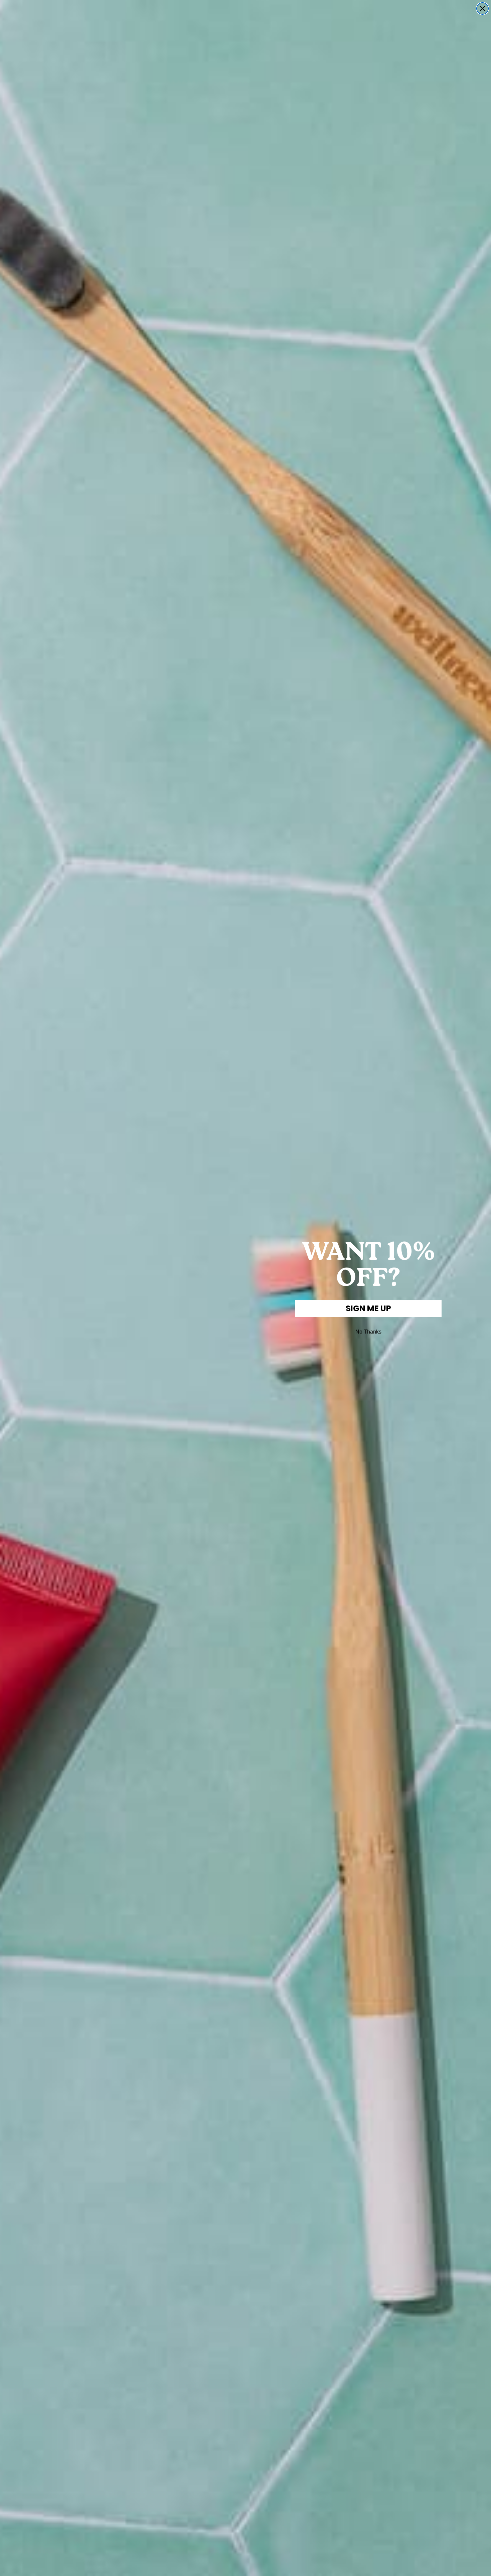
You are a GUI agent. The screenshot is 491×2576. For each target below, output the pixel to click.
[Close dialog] (482, 9)
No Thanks (368, 1332)
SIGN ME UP (368, 1308)
